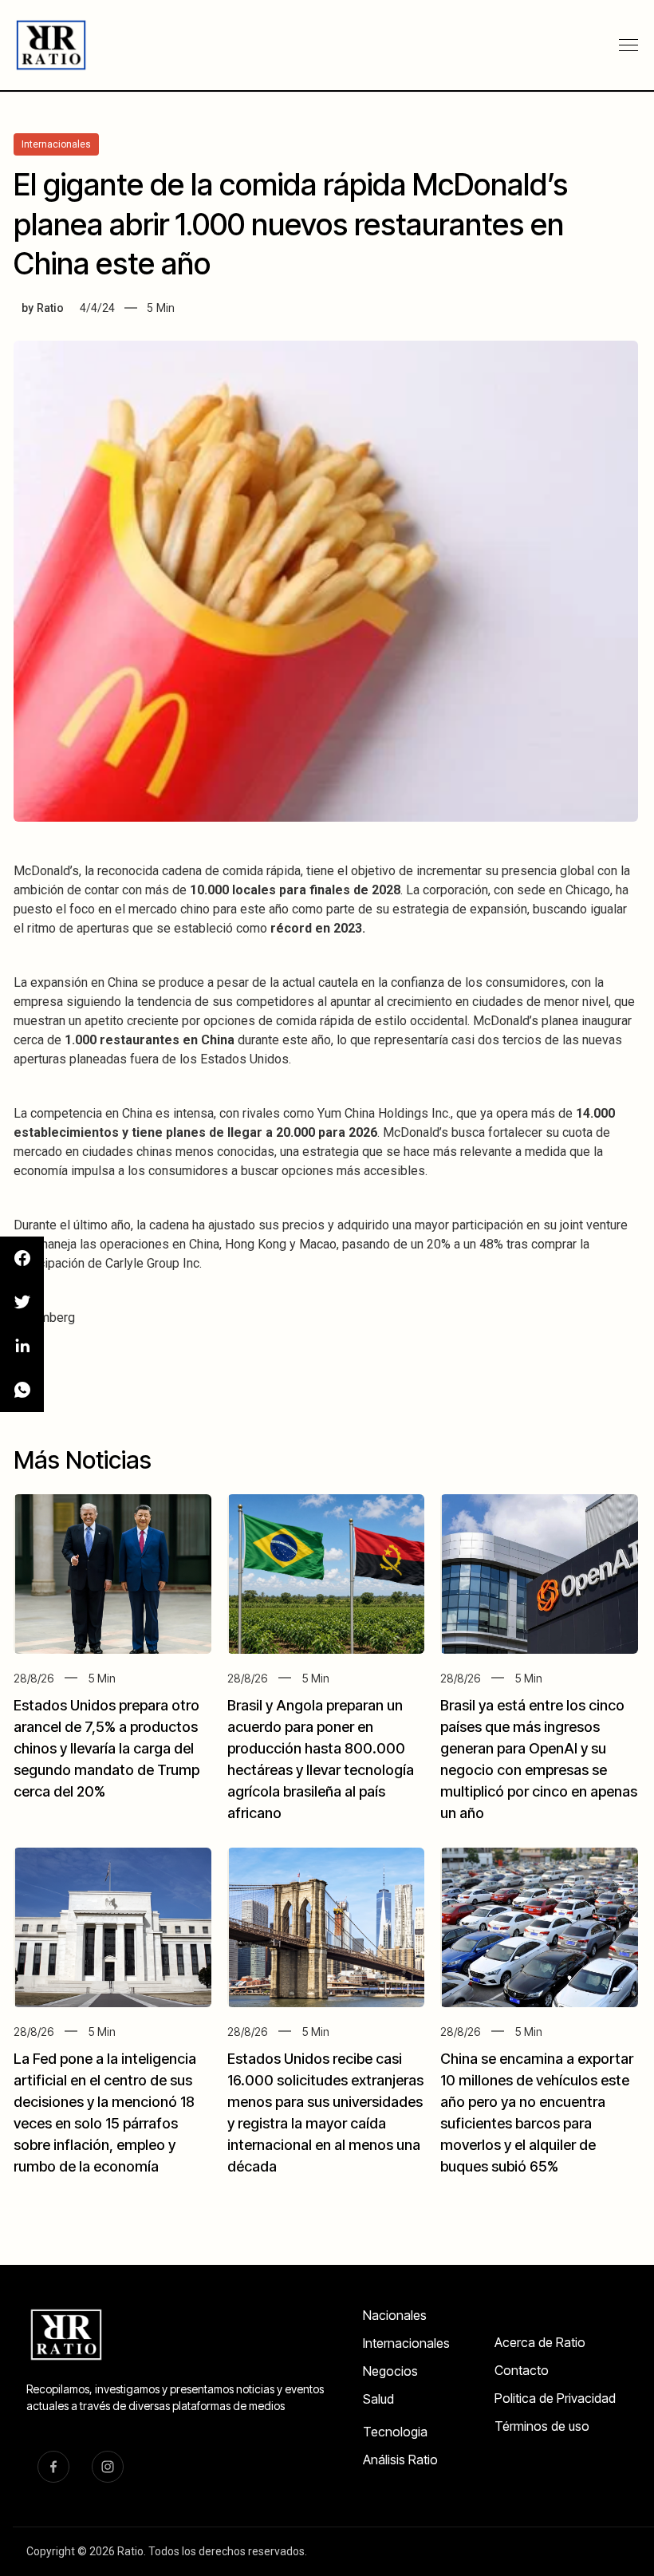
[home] (53, 45)
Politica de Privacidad (555, 2398)
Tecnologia (395, 2432)
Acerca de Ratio (540, 2342)
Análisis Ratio (400, 2460)
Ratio (50, 308)
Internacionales (406, 2343)
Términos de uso (542, 2426)
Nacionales (395, 2315)
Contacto (522, 2370)
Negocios (390, 2371)
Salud (378, 2399)
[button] (628, 45)
